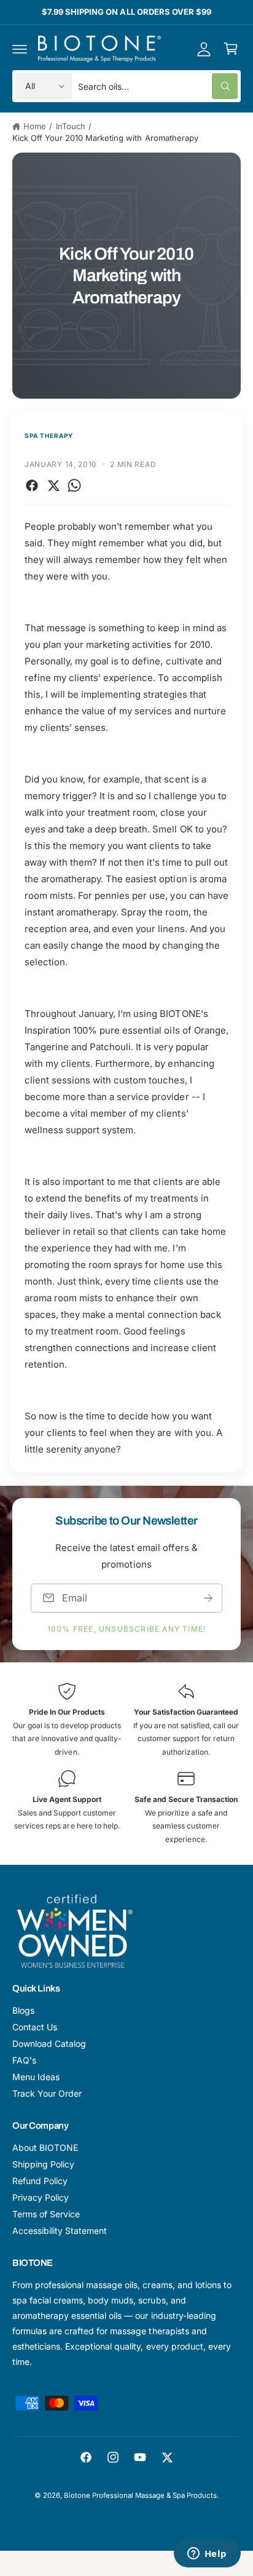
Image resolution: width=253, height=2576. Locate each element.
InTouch (71, 126)
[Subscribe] (208, 1598)
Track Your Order (47, 2093)
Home (35, 126)
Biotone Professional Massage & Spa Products (141, 2495)
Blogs (23, 2010)
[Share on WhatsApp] (74, 485)
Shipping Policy (43, 2164)
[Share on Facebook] (32, 485)
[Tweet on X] (53, 485)
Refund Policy (40, 2181)
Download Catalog (49, 2044)
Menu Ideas (36, 2077)
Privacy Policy (41, 2197)
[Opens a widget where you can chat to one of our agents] (207, 2554)
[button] (20, 49)
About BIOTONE (45, 2147)
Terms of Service (46, 2214)
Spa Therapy (49, 436)
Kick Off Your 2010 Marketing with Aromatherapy (105, 138)
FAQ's (24, 2060)
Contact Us (35, 2027)
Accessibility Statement (60, 2231)
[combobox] (158, 86)
